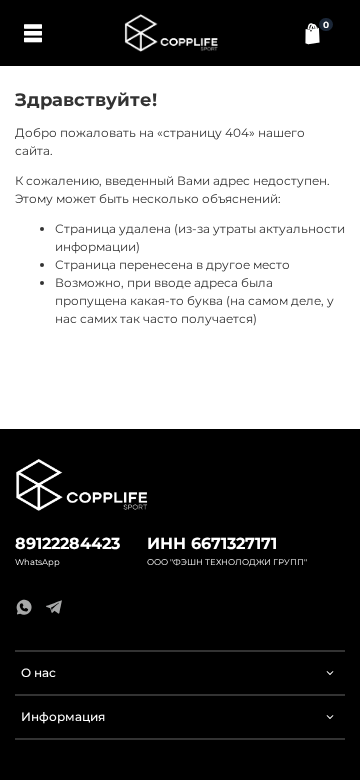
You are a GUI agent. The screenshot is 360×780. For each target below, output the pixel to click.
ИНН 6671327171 (212, 543)
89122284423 (67, 543)
